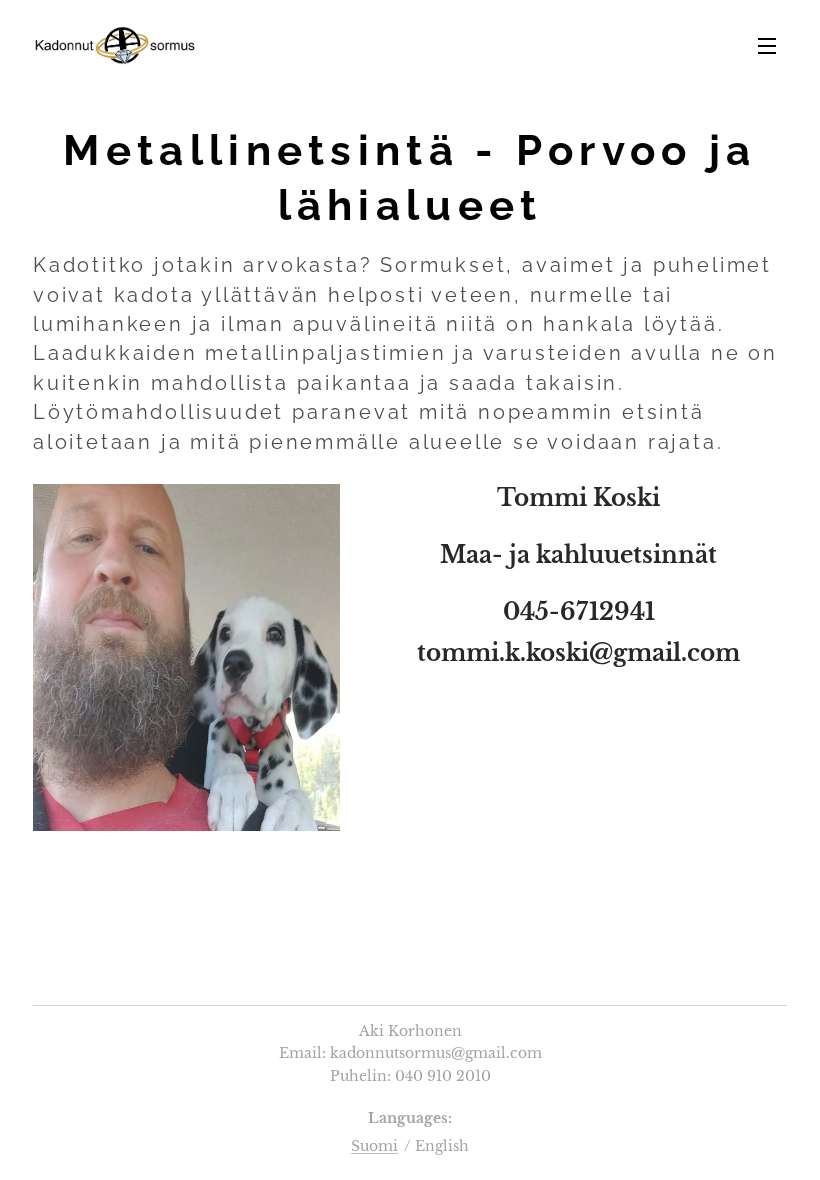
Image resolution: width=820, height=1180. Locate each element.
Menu (767, 45)
